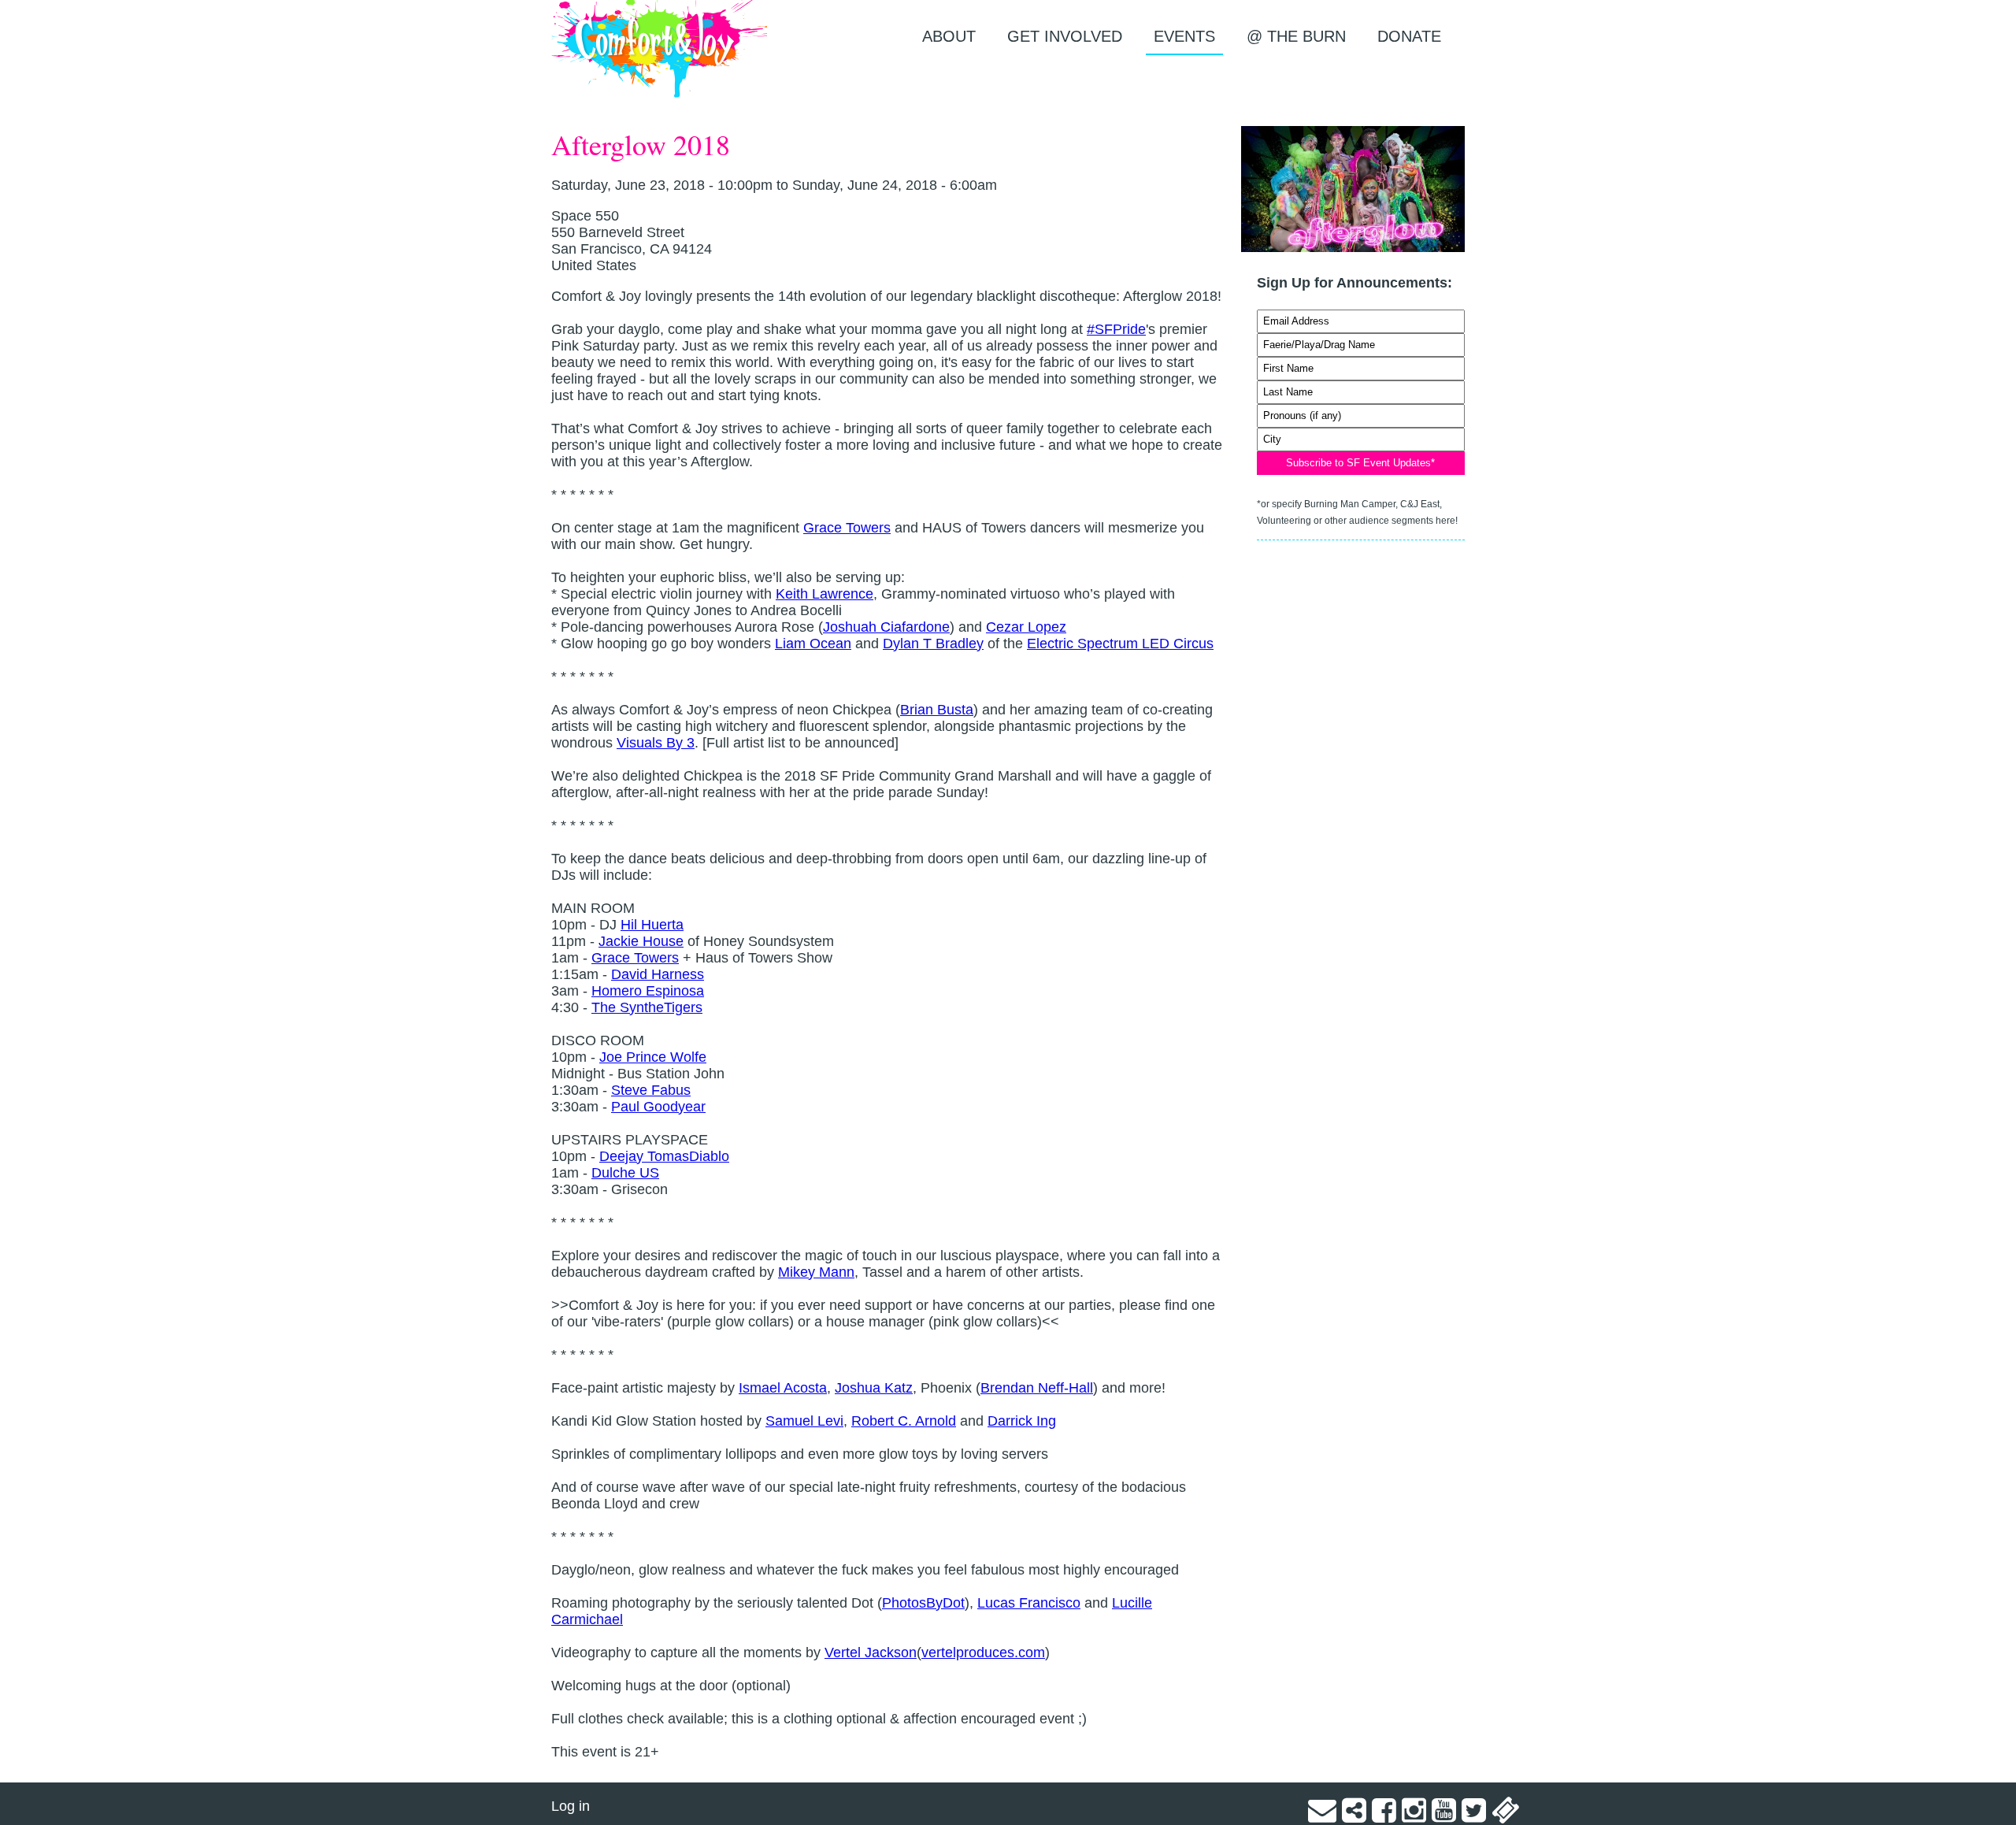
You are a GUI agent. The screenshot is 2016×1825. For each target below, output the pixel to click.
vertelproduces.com (983, 1653)
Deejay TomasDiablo (664, 1156)
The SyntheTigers (647, 1007)
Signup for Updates (1361, 301)
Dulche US (625, 1173)
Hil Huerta (652, 925)
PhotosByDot (923, 1603)
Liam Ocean (813, 644)
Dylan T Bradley (933, 644)
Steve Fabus (651, 1090)
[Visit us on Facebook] (1384, 1816)
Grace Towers (847, 528)
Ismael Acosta (783, 1388)
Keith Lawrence (825, 594)
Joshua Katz (874, 1388)
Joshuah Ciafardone (886, 627)
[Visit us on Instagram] (1414, 1816)
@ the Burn (1296, 36)
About (949, 36)
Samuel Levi (804, 1421)
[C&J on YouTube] (1444, 1816)
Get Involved (1065, 36)
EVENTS (1184, 36)
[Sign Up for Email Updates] (1322, 1816)
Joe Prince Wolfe (653, 1057)
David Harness (658, 974)
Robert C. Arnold (904, 1421)
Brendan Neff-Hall (1037, 1388)
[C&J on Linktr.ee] (1354, 1816)
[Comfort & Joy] (660, 49)
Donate (1409, 36)
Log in (571, 1806)
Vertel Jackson (871, 1653)
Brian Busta (937, 710)
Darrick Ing (1022, 1421)
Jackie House (641, 941)
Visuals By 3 (656, 743)
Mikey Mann (816, 1272)
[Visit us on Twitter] (1474, 1816)
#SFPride (1116, 329)
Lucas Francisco (1029, 1603)
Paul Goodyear (658, 1107)
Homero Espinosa (648, 991)
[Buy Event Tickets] (1506, 1816)
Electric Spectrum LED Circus (1120, 644)
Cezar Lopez (1026, 627)
